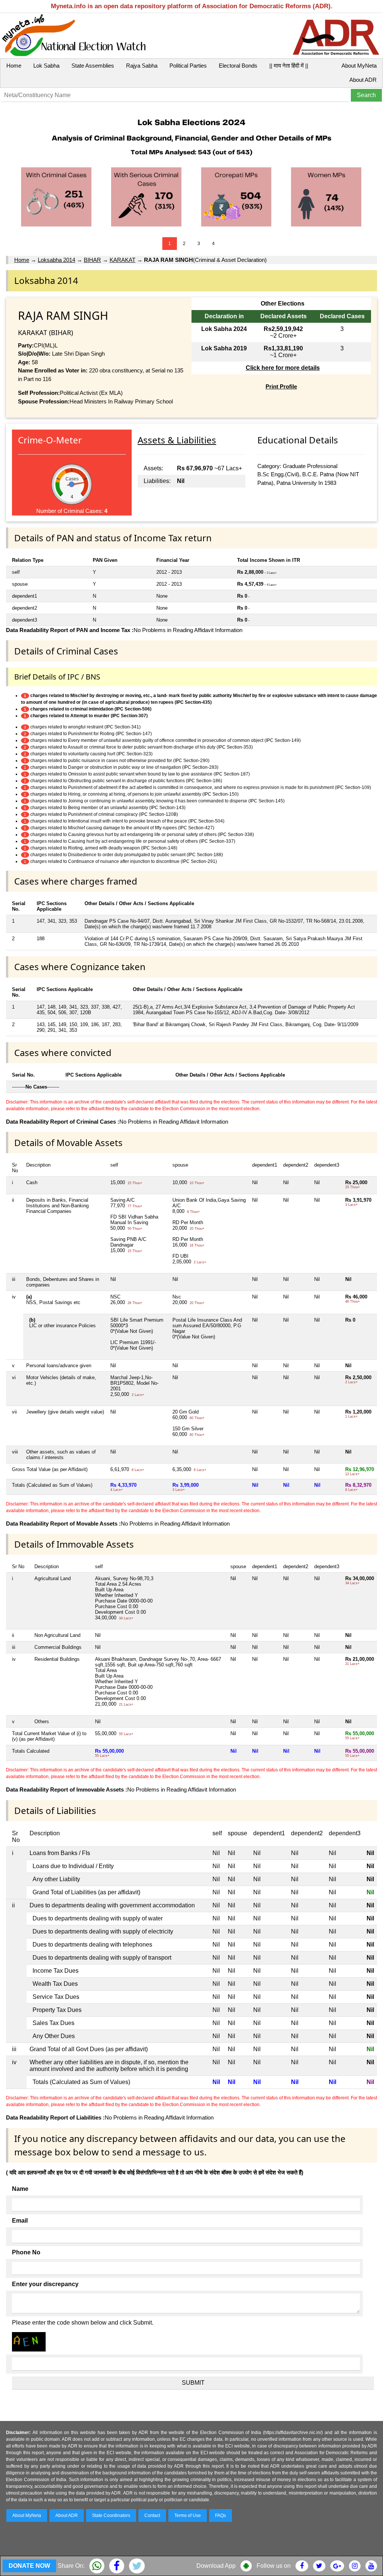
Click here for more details (283, 368)
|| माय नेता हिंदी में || (289, 66)
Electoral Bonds (238, 66)
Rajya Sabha (142, 66)
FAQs (220, 2515)
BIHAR (92, 260)
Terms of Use (188, 2515)
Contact (152, 2515)
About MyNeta (359, 66)
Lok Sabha (46, 66)
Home (14, 66)
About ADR (363, 80)
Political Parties (188, 66)
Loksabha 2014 (56, 260)
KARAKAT (122, 260)
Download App (216, 2566)
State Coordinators (111, 2515)
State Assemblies (93, 66)
